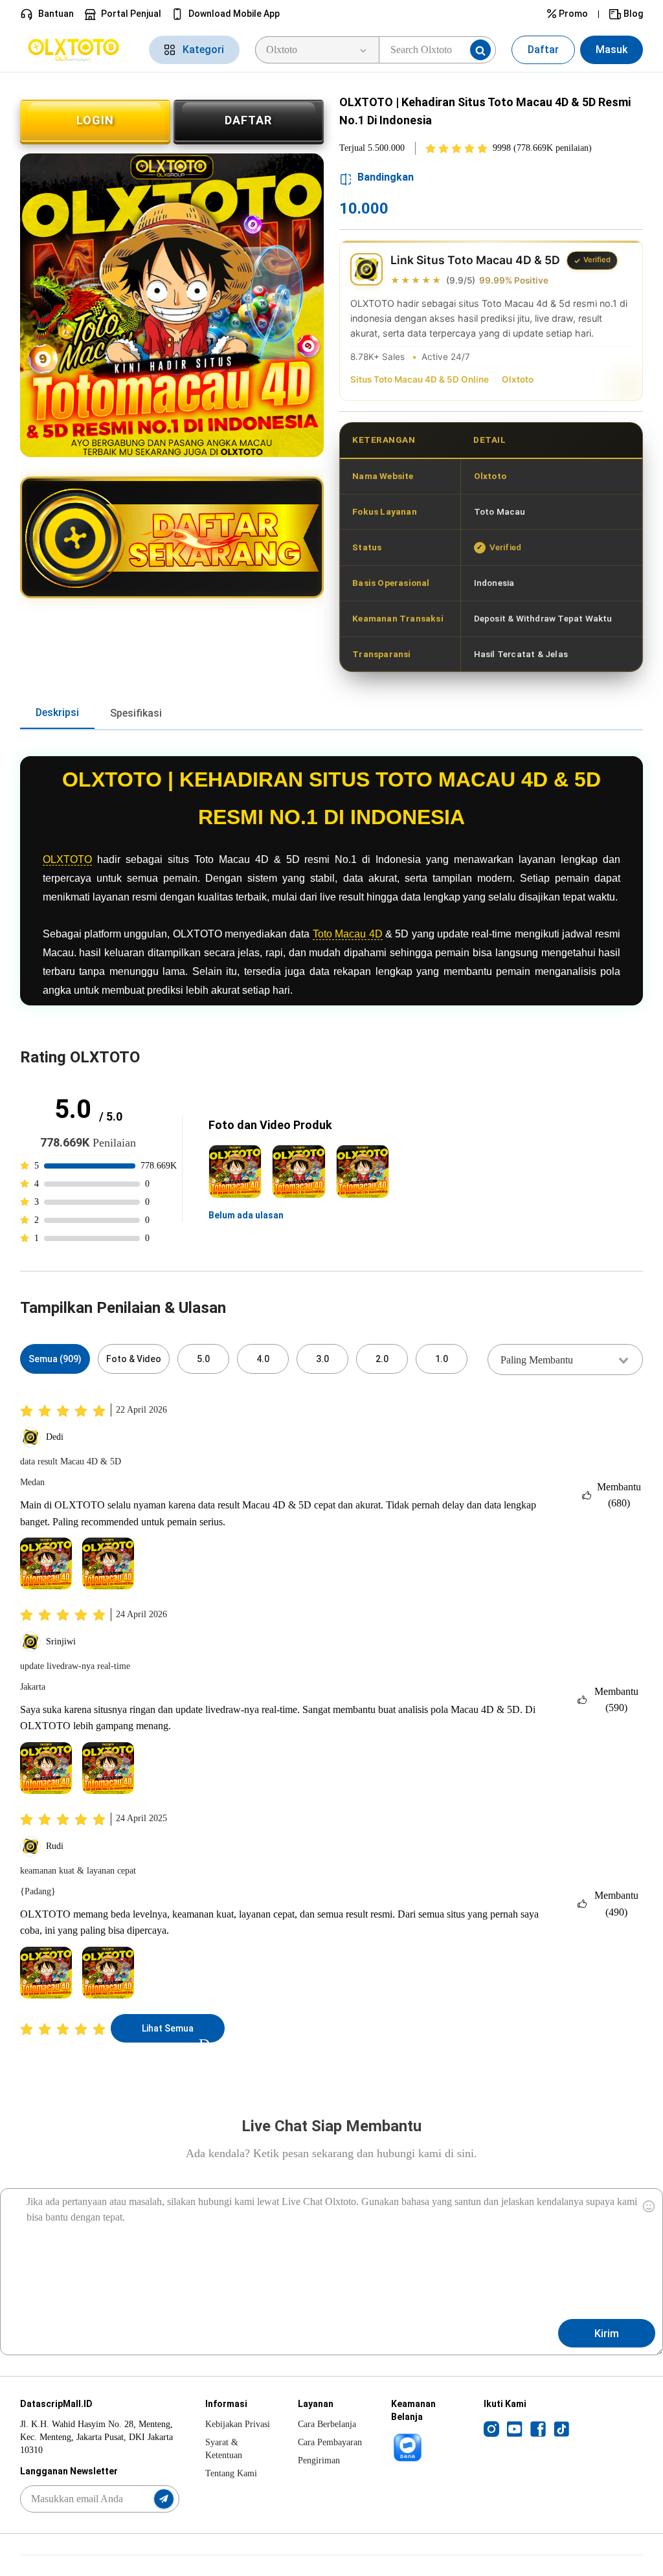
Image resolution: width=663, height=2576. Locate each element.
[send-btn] (164, 2499)
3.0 (322, 1359)
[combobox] (565, 1360)
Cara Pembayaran (330, 2442)
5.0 (203, 1359)
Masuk (612, 50)
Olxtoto (518, 379)
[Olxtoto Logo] (77, 50)
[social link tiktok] (561, 2428)
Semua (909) (55, 1359)
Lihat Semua (168, 2028)
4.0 (263, 1359)
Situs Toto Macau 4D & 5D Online (420, 379)
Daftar (543, 50)
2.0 (382, 1359)
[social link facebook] (538, 2428)
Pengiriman (319, 2460)
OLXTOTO (67, 859)
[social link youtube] (515, 2428)
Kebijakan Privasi (238, 2424)
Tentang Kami (231, 2473)
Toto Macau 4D (348, 934)
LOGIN (95, 120)
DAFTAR (248, 120)
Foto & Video (134, 1359)
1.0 (442, 1359)
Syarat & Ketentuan (224, 2449)
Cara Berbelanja (327, 2424)
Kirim (607, 2334)
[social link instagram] (491, 2428)
